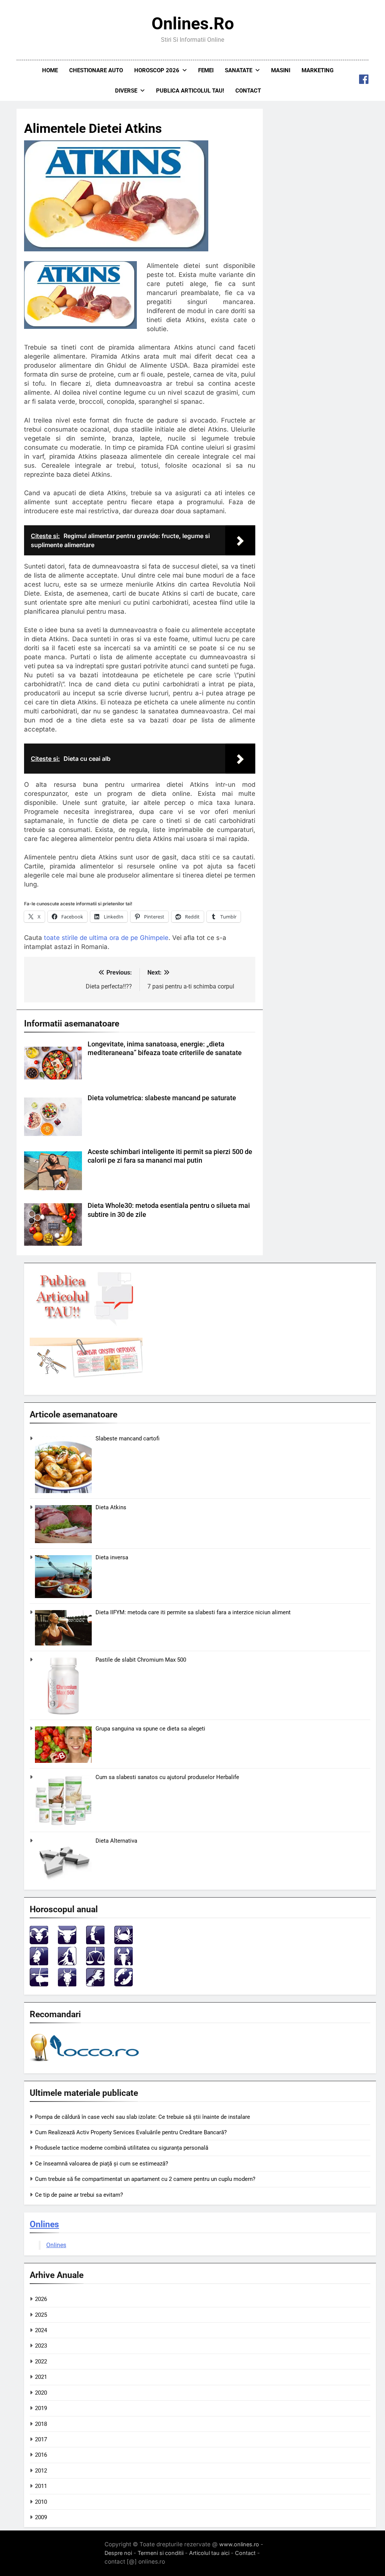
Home (50, 70)
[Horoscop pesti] (124, 1984)
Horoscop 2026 (157, 70)
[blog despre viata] (86, 2063)
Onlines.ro (193, 24)
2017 (41, 2439)
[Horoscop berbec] (39, 1942)
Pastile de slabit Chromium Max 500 (141, 1660)
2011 (41, 2486)
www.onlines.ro (239, 2544)
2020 (41, 2393)
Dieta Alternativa (116, 1841)
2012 (41, 2471)
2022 (41, 2362)
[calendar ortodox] (86, 1376)
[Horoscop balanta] (95, 1963)
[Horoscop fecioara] (67, 1963)
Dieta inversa (112, 1557)
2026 (41, 2299)
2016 (41, 2455)
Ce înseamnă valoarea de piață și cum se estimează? (102, 2164)
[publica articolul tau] (86, 1324)
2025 (41, 2315)
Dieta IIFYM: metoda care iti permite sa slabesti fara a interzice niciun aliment (193, 1612)
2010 (41, 2502)
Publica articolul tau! (190, 91)
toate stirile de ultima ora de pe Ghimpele (106, 938)
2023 (41, 2346)
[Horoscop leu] (39, 1963)
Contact (248, 91)
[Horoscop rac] (124, 1942)
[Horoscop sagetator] (39, 1984)
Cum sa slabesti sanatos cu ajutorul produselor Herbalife (167, 1777)
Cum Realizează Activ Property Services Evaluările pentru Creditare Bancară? (131, 2132)
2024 (41, 2330)
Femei (206, 70)
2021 (41, 2377)
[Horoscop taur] (67, 1942)
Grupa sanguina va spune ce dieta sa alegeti (150, 1729)
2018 (41, 2424)
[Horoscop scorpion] (124, 1963)
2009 (41, 2517)
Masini (281, 70)
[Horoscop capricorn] (67, 1984)
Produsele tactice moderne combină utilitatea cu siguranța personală (122, 2148)
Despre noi (118, 2553)
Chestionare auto (96, 70)
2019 (41, 2408)
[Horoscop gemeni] (95, 1942)
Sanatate (239, 70)
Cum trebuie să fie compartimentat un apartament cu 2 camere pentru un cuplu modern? (145, 2179)
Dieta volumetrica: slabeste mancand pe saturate (162, 1098)
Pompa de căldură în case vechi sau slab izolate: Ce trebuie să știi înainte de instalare (142, 2117)
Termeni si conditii (161, 2553)
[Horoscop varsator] (95, 1984)
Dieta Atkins (111, 1507)
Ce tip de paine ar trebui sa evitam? (79, 2195)
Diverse (126, 91)
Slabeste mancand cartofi (127, 1439)
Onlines (44, 2224)
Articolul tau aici (209, 2553)
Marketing (318, 70)
